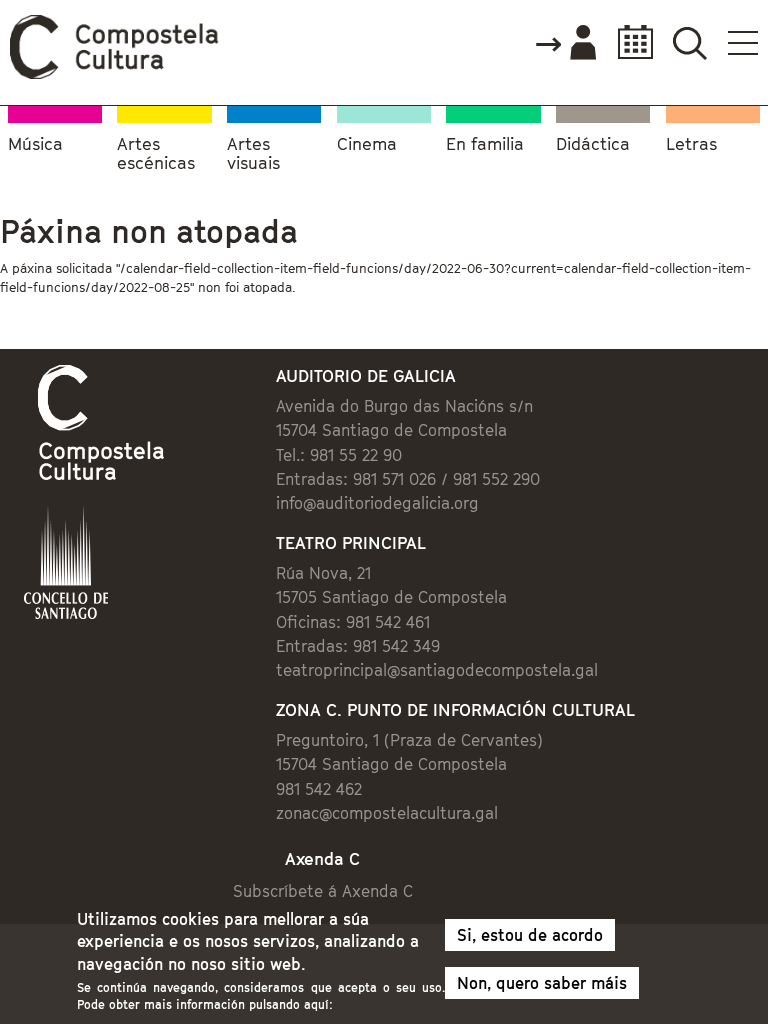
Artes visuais (253, 154)
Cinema (367, 144)
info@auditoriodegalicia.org (377, 503)
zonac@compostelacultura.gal (387, 813)
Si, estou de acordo (530, 935)
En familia (485, 144)
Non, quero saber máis (542, 983)
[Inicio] (115, 74)
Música (35, 144)
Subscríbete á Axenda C (323, 891)
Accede (565, 44)
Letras (691, 144)
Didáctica (593, 144)
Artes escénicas (156, 154)
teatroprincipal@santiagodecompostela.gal (437, 670)
